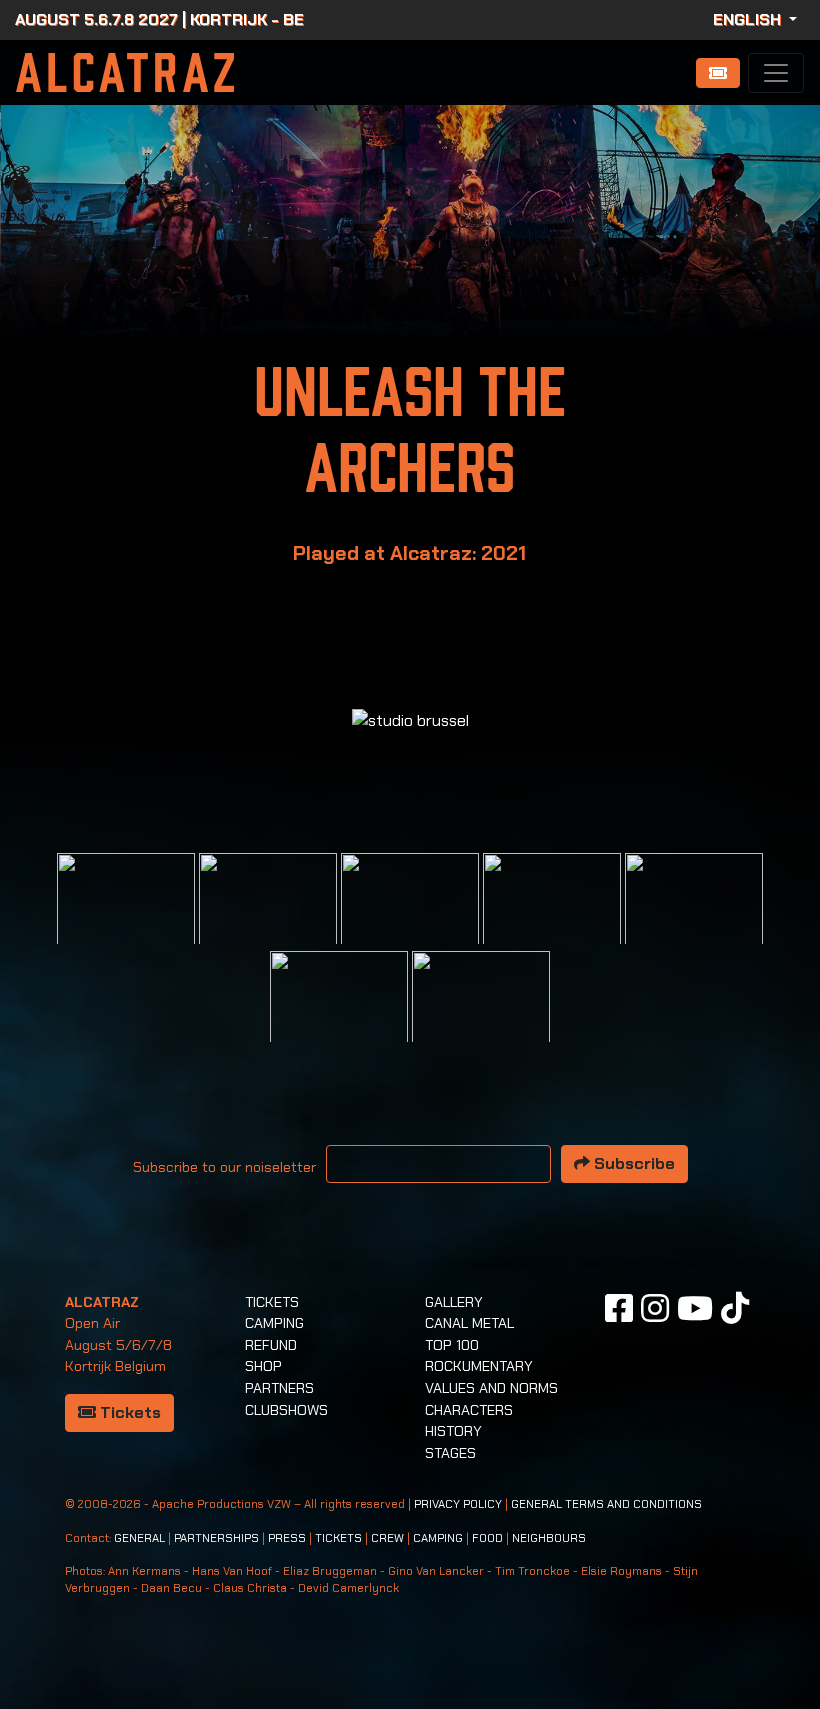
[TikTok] (735, 1308)
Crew (387, 1538)
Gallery (454, 1302)
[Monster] (481, 1018)
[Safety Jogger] (126, 920)
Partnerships (216, 1538)
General (139, 1538)
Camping (274, 1323)
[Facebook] (619, 1308)
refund (271, 1345)
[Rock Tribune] (268, 920)
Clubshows (286, 1410)
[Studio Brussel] (552, 920)
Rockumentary (479, 1366)
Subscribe (632, 1163)
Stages (450, 1453)
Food (487, 1538)
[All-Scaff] (410, 920)
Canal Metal (469, 1323)
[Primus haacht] (694, 920)
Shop (263, 1366)
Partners (279, 1388)
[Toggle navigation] (776, 73)
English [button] (749, 19)
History (453, 1431)
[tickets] (718, 73)
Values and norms (491, 1388)
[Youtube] (695, 1308)
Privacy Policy (458, 1504)
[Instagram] (655, 1308)
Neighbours (549, 1538)
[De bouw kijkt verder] (339, 1018)
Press (287, 1538)
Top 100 (452, 1345)
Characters (469, 1410)
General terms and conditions (606, 1504)
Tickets (128, 1412)
